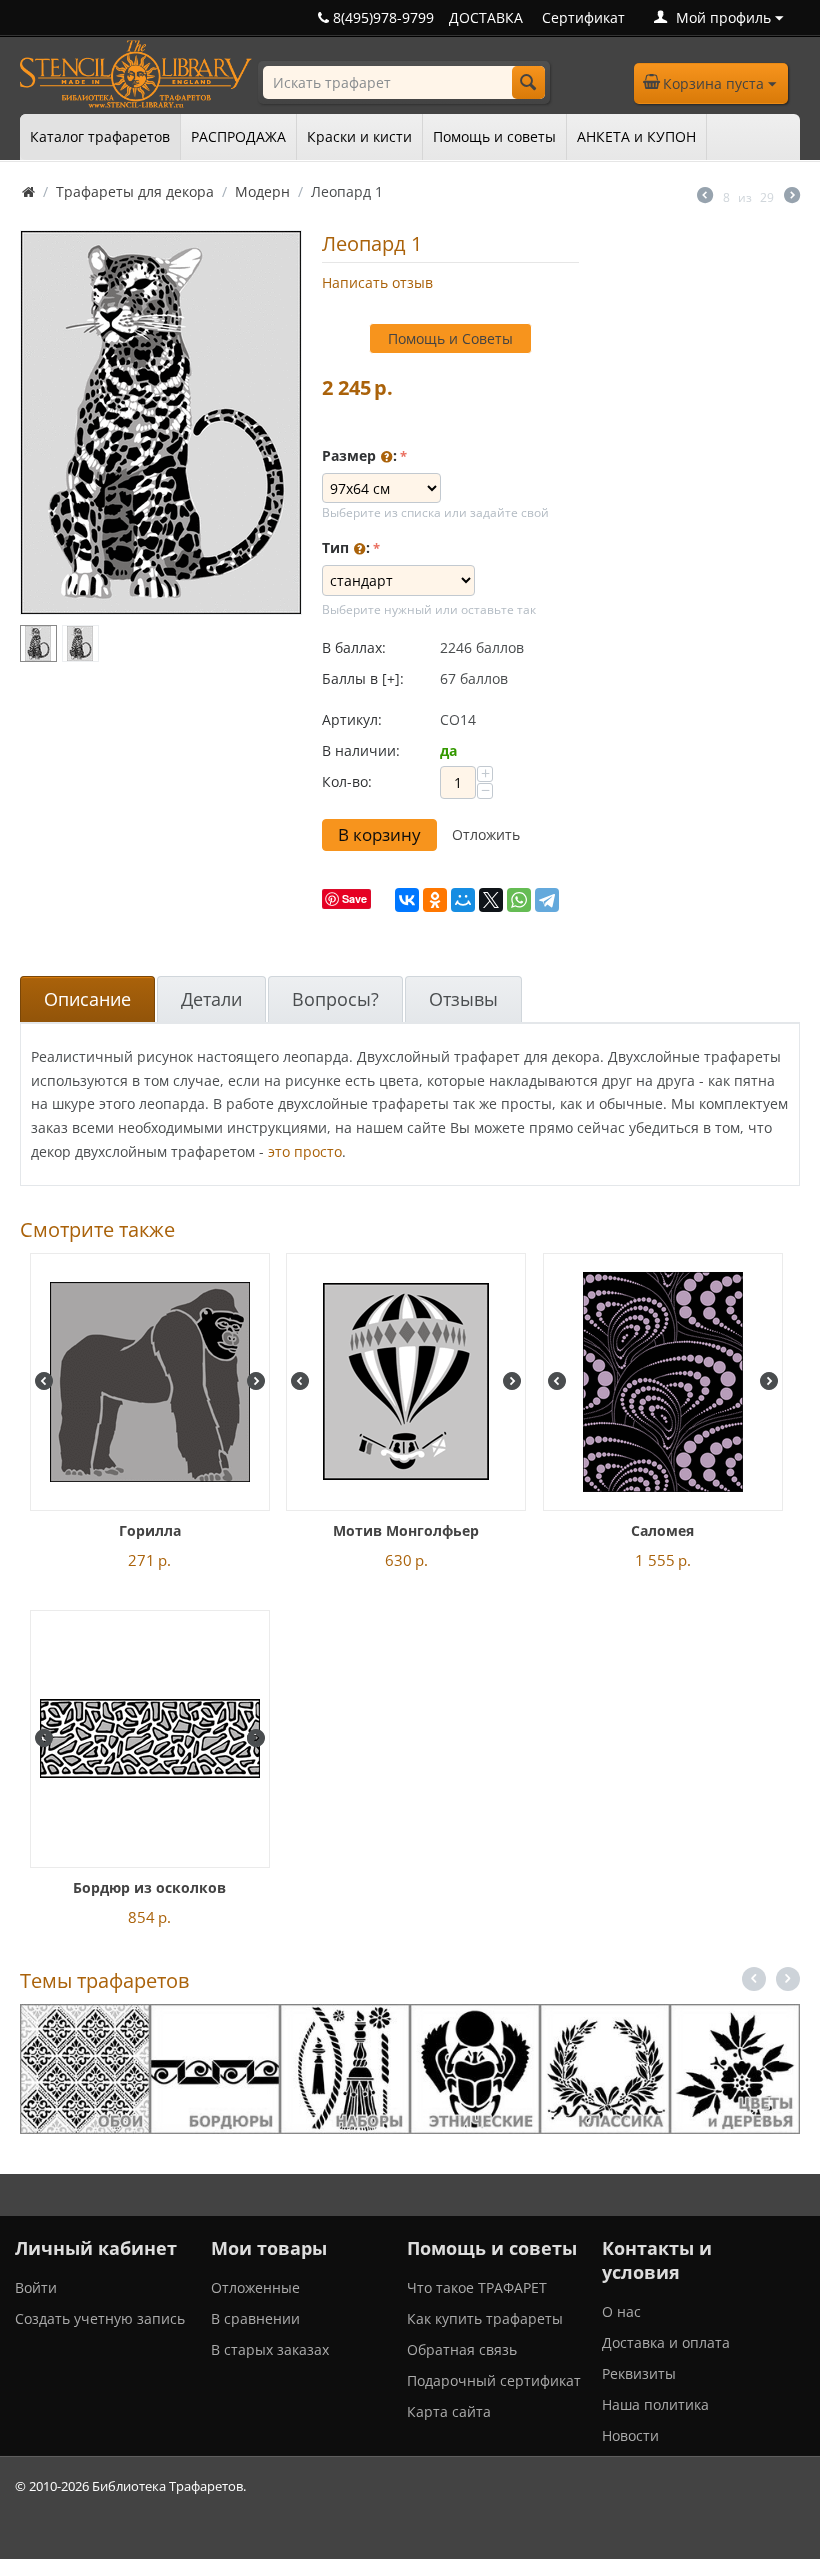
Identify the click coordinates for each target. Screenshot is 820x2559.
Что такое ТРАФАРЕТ (477, 2287)
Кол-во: (347, 781)
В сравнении (255, 2318)
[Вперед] (792, 197)
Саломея (662, 1530)
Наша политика (655, 2404)
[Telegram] (547, 900)
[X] (491, 900)
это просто (305, 1151)
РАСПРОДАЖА (238, 136)
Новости (630, 2435)
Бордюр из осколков (149, 1887)
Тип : (346, 547)
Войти (36, 2287)
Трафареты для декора (135, 191)
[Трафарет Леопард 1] (161, 422)
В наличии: (361, 750)
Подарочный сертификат (494, 2380)
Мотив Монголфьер (406, 1530)
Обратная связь (462, 2349)
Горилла (150, 1530)
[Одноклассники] (435, 900)
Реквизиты (639, 2373)
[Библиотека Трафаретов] (136, 72)
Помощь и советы (494, 136)
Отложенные (255, 2287)
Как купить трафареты (485, 2318)
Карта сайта (449, 2411)
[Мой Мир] (463, 900)
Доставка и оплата (666, 2342)
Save (354, 898)
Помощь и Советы (450, 338)
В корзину (379, 834)
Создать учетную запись (100, 2318)
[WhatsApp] (519, 900)
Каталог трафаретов (100, 136)
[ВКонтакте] (407, 900)
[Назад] (705, 197)
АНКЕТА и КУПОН (636, 136)
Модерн (262, 191)
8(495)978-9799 (381, 17)
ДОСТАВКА (486, 17)
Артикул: (352, 719)
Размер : (359, 455)
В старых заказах (270, 2349)
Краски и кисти (359, 136)
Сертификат (583, 17)
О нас (621, 2311)
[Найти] (528, 82)
